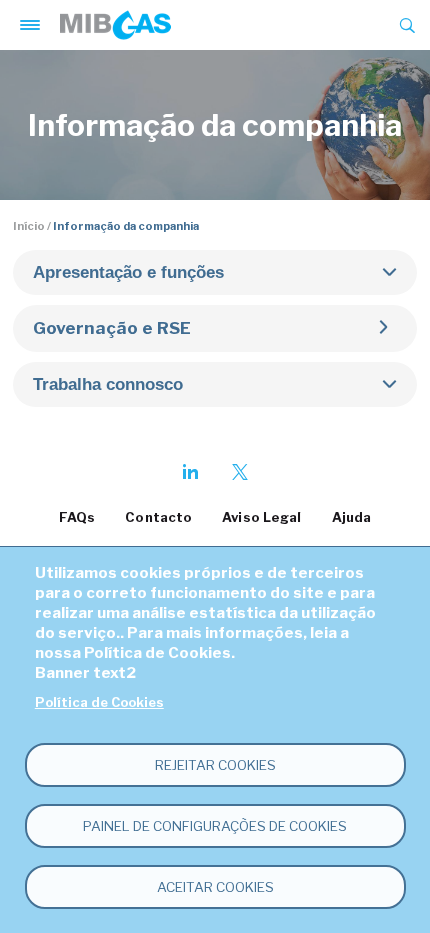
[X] (240, 472)
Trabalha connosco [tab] (108, 384)
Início (29, 226)
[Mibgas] (115, 25)
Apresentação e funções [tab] (128, 272)
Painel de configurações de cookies (215, 826)
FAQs (77, 517)
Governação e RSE (112, 328)
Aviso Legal (261, 517)
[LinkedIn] (190, 472)
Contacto (158, 517)
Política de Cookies (99, 702)
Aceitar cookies (215, 887)
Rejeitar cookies (215, 765)
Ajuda (352, 517)
